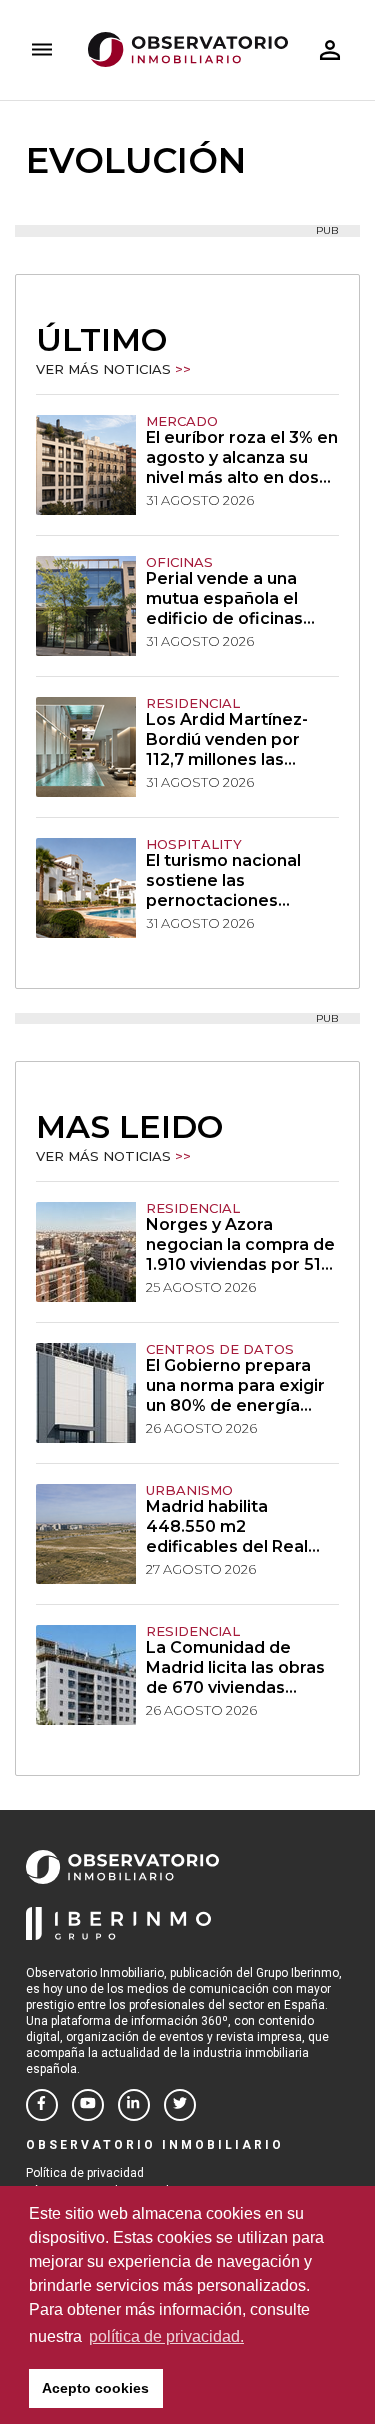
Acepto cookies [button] (95, 2388)
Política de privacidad (85, 2173)
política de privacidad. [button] (166, 2336)
